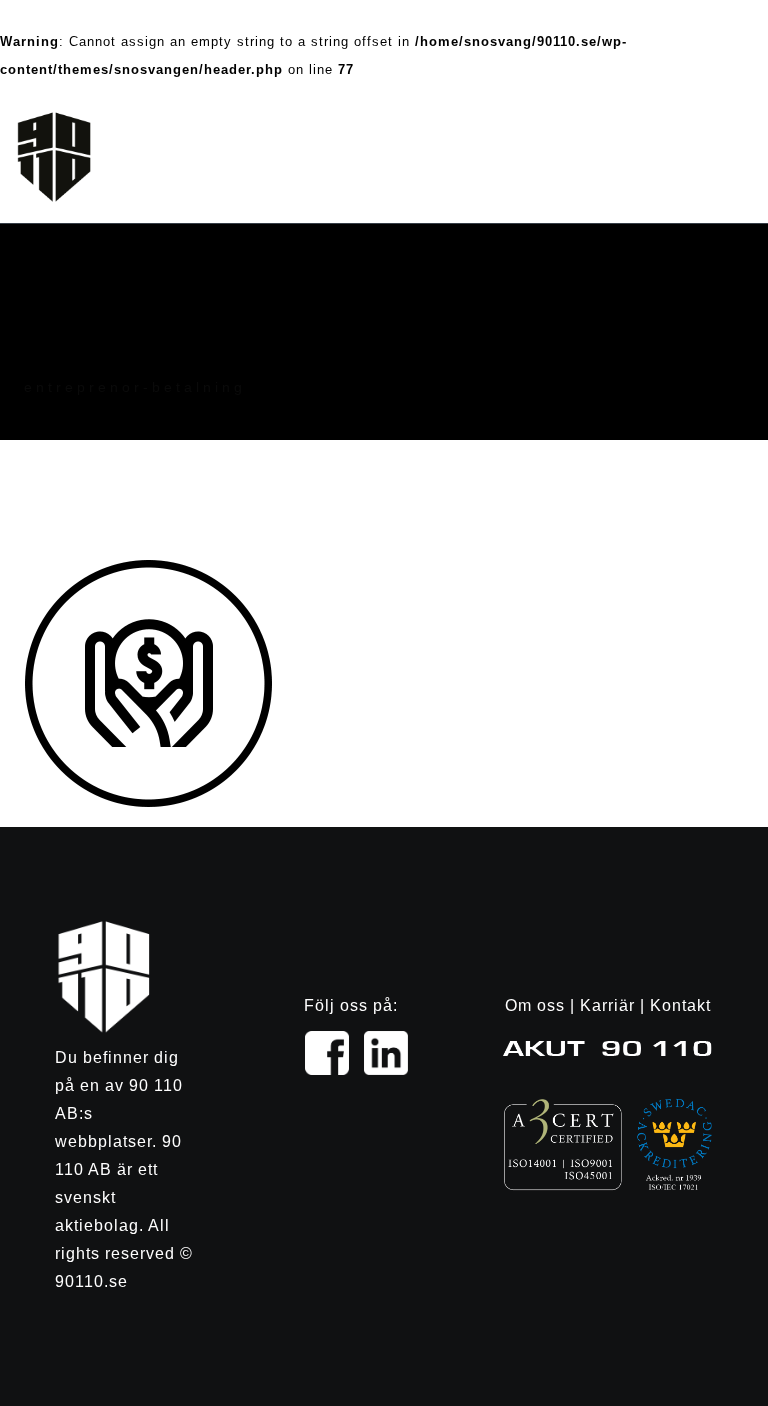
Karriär (607, 1005)
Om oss (535, 1005)
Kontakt (680, 1005)
